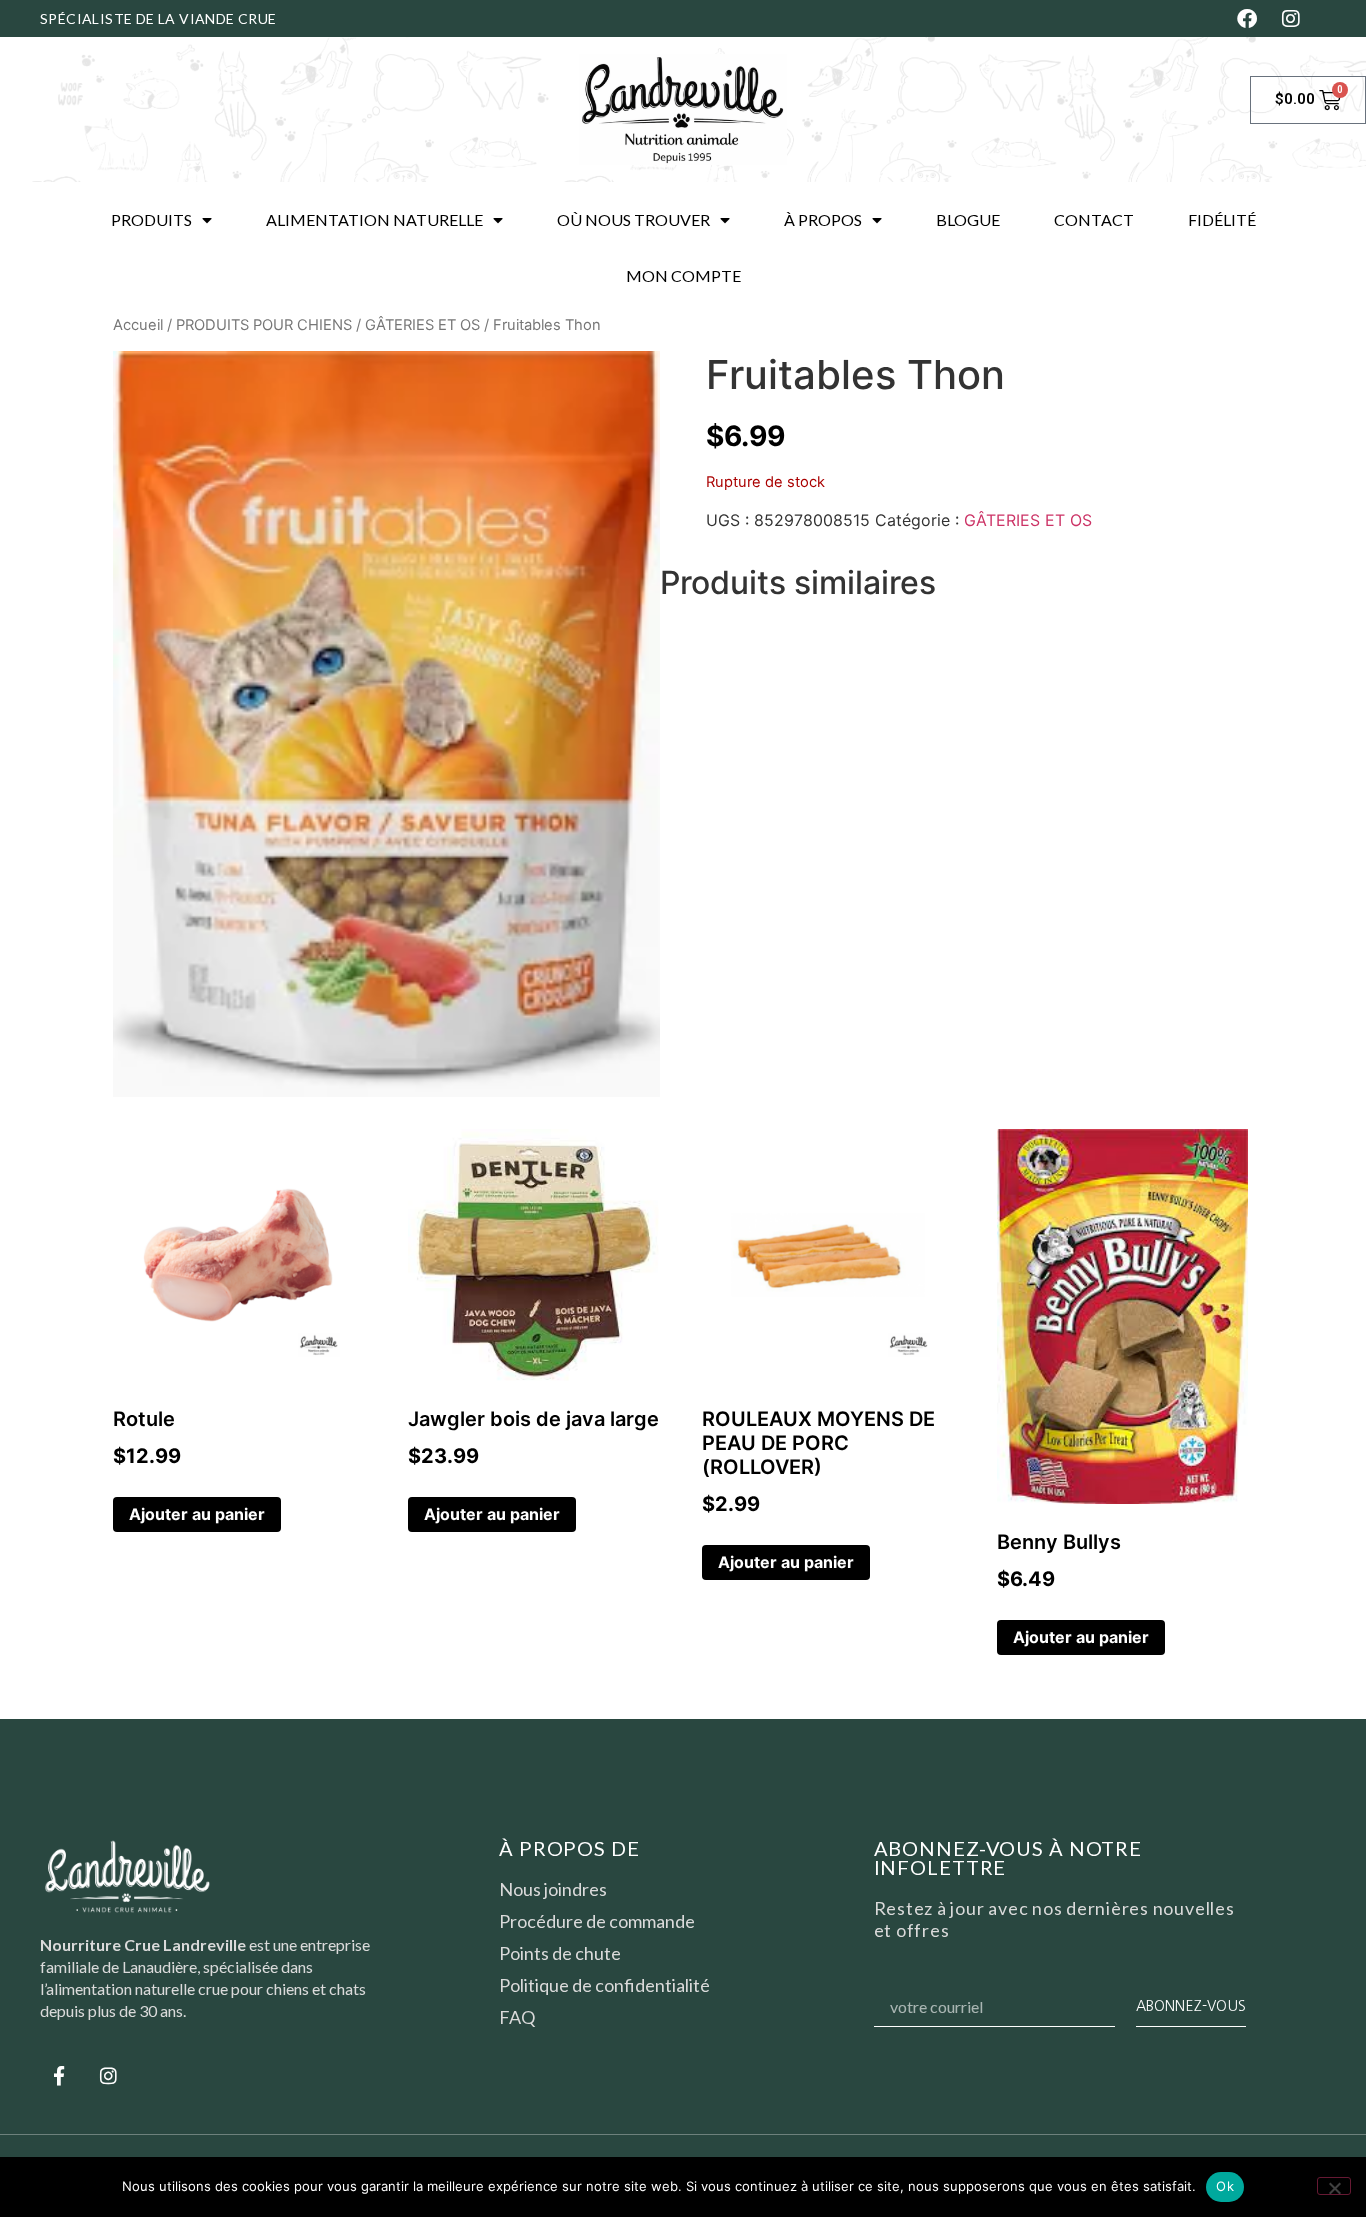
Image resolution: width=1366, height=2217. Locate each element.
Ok (1225, 2186)
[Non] (1334, 2186)
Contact (1094, 219)
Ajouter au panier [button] (197, 1514)
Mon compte (683, 275)
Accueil (138, 325)
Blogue (968, 219)
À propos (823, 219)
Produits (151, 219)
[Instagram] (108, 2075)
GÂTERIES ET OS (422, 325)
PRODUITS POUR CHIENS (264, 325)
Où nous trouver (633, 219)
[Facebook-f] (59, 2075)
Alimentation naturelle (374, 219)
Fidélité (1222, 219)
